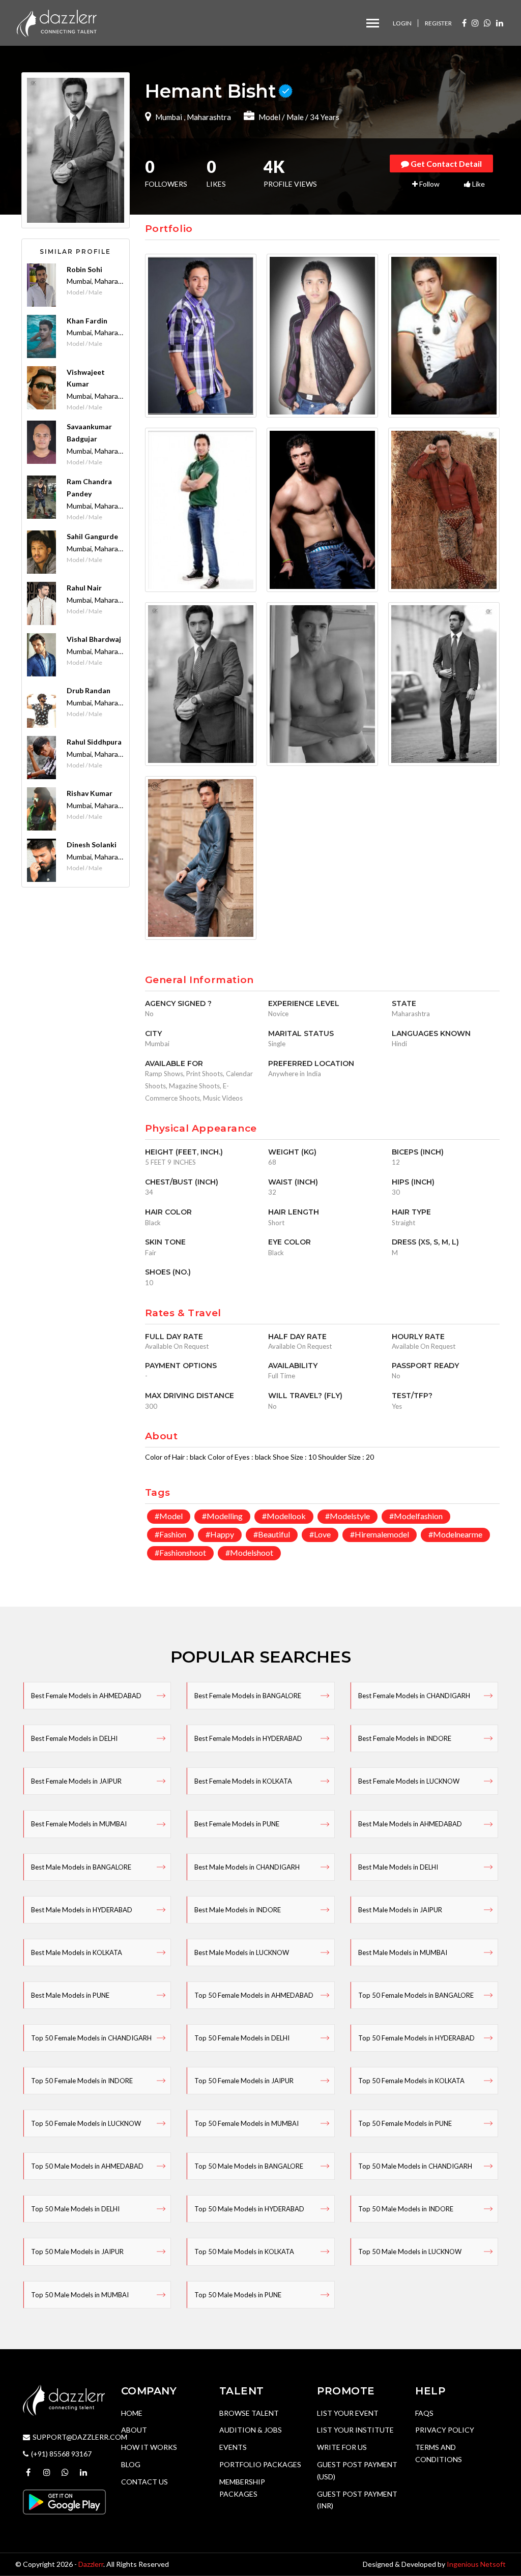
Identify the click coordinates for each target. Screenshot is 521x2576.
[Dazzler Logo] (56, 22)
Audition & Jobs (251, 2430)
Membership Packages (242, 2488)
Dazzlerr (91, 2564)
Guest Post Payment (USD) (357, 2470)
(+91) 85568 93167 (61, 2454)
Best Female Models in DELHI (74, 1738)
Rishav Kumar (90, 793)
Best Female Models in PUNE (237, 1824)
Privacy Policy (445, 2430)
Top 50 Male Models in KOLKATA (244, 2252)
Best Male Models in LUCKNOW (242, 1952)
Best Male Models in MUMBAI (403, 1952)
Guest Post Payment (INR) (357, 2500)
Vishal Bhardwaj (94, 639)
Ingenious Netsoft (476, 2564)
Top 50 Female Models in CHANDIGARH (91, 2038)
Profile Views (290, 174)
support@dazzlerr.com (80, 2437)
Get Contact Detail (445, 164)
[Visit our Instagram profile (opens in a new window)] (475, 23)
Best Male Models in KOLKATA (77, 1952)
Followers (166, 174)
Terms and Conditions (439, 2453)
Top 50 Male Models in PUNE (238, 2295)
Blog (131, 2464)
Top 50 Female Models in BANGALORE (416, 1995)
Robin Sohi (84, 269)
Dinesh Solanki (92, 845)
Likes (216, 174)
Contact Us (144, 2482)
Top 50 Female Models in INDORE (82, 2081)
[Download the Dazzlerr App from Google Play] (64, 2501)
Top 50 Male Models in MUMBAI (80, 2295)
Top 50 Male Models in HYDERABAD (249, 2209)
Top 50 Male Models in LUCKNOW (410, 2252)
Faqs (424, 2413)
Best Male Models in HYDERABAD (82, 1910)
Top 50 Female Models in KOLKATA (411, 2081)
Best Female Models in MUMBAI (79, 1824)
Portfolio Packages (260, 2464)
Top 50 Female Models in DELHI (242, 2038)
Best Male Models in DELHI (398, 1867)
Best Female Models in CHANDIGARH (414, 1696)
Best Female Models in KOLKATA (243, 1781)
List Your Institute (355, 2430)
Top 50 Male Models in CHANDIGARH (415, 2166)
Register (438, 23)
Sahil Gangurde (92, 536)
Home (132, 2413)
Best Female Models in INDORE (405, 1738)
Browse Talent (249, 2413)
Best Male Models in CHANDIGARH (247, 1867)
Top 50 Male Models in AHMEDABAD (87, 2166)
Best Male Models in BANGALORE (81, 1867)
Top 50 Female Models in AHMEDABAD (254, 1995)
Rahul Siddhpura (94, 742)
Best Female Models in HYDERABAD (248, 1738)
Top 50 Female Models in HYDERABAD (416, 2038)
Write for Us (342, 2447)
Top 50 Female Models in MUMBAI (247, 2123)
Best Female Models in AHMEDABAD (86, 1696)
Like (478, 184)
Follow (429, 184)
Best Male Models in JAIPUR (400, 1910)
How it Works (149, 2447)
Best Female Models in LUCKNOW (409, 1781)
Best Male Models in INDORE (238, 1910)
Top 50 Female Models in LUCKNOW (86, 2123)
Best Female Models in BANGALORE (248, 1696)
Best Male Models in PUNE (70, 1995)
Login (402, 23)
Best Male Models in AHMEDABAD (410, 1824)
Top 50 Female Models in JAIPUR (244, 2081)
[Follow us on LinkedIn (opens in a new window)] (500, 23)
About (134, 2430)
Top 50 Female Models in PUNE (405, 2123)
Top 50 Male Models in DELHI (75, 2209)
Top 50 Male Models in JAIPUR (77, 2252)
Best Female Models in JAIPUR (76, 1781)
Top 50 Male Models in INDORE (406, 2209)
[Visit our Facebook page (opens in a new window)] (464, 23)
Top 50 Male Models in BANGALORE (249, 2166)
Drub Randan (89, 690)
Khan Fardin (87, 321)
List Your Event (348, 2413)
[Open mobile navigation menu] (373, 23)
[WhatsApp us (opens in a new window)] (487, 23)
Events (233, 2447)
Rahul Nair (84, 588)
